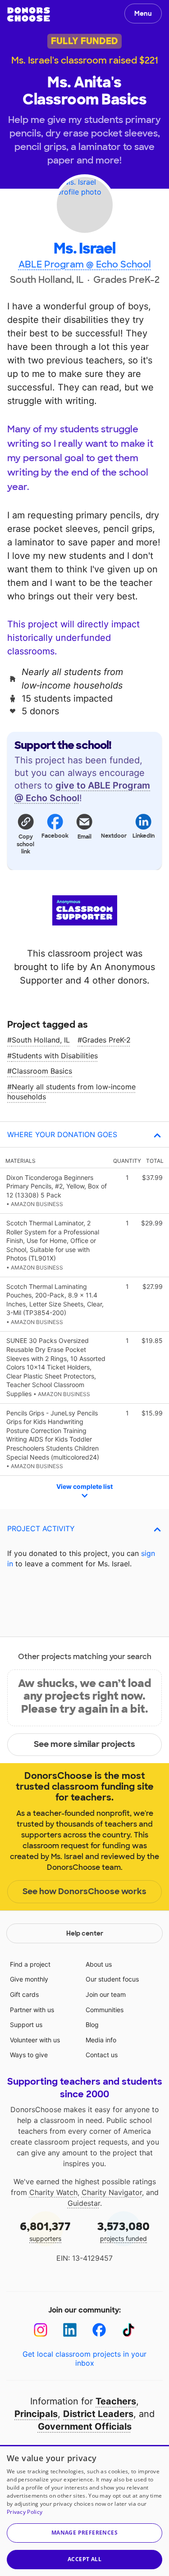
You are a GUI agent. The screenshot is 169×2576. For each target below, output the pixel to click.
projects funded (123, 2231)
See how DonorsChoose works (84, 1891)
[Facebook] (99, 2330)
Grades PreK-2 (106, 1040)
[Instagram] (41, 2330)
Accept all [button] (84, 2559)
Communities (105, 2010)
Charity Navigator (112, 2192)
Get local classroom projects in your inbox (84, 2358)
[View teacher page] (84, 205)
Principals (36, 2414)
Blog (92, 2025)
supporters (45, 2231)
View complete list (84, 1486)
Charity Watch (53, 2192)
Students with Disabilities (55, 1056)
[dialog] (84, 2510)
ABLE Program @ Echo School (85, 264)
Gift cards (24, 1994)
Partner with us (32, 2010)
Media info (101, 2040)
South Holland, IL (41, 1040)
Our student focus (112, 1979)
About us (99, 1964)
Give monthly (29, 1979)
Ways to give (29, 2055)
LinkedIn (144, 836)
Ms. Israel (84, 249)
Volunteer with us (35, 2040)
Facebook (55, 836)
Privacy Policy (25, 2512)
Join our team (106, 1994)
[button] (25, 834)
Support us (26, 2025)
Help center (85, 1933)
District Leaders (98, 2414)
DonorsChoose (29, 14)
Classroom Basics (42, 1071)
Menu (143, 14)
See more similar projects (84, 1744)
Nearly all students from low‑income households (71, 1092)
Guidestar (84, 2203)
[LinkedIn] (70, 2330)
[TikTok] (129, 2330)
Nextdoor (114, 836)
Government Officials (85, 2426)
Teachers (116, 2401)
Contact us (102, 2055)
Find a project (30, 1964)
